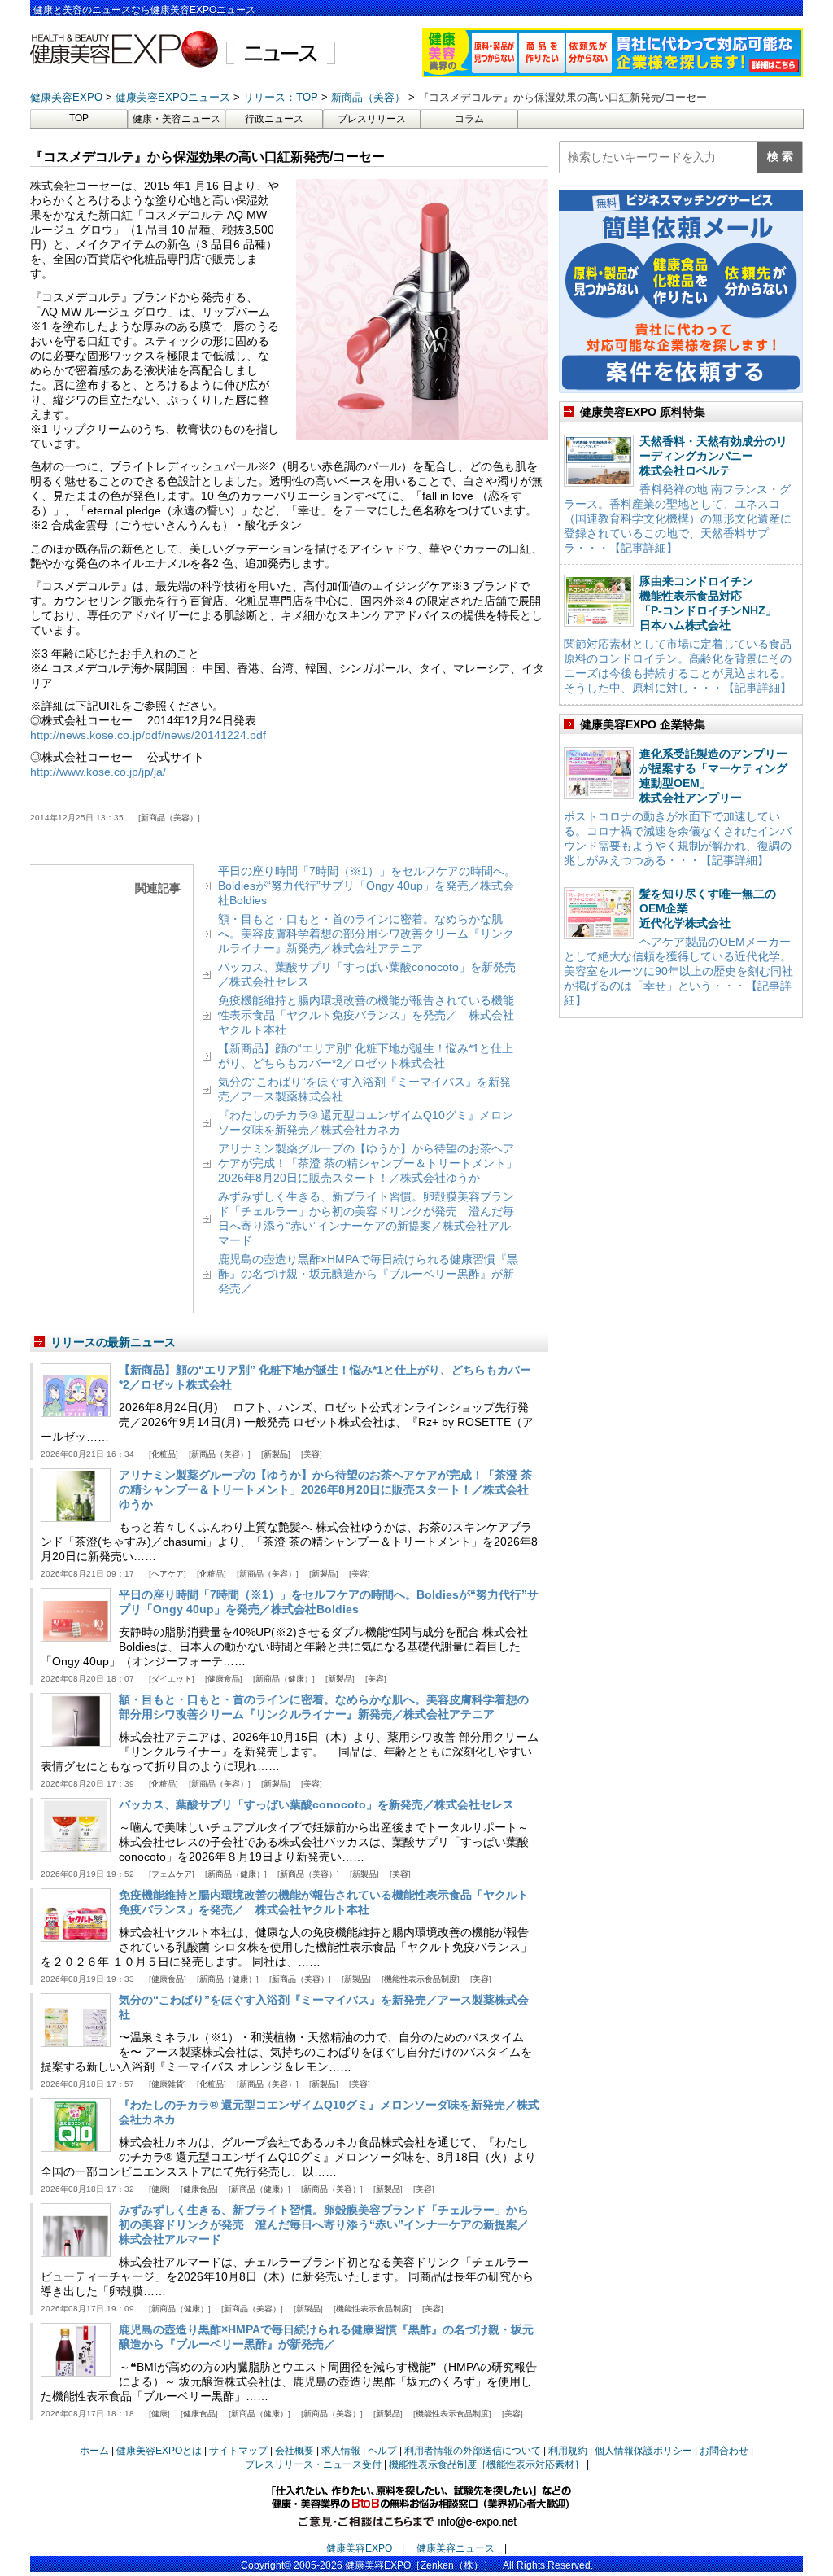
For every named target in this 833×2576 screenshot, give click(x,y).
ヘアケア (168, 1574)
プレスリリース (372, 119)
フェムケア (172, 1874)
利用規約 (568, 2451)
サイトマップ (238, 2451)
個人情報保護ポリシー (643, 2451)
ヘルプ (382, 2451)
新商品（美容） (169, 818)
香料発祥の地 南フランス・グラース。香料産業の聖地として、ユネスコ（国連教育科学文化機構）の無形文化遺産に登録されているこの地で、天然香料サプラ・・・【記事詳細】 (678, 518)
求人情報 (341, 2451)
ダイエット (172, 1679)
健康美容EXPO (359, 2548)
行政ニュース (274, 119)
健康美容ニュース (456, 2548)
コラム (469, 119)
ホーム (94, 2451)
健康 (159, 2189)
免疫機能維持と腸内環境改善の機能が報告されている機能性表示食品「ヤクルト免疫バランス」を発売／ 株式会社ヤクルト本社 (366, 1015)
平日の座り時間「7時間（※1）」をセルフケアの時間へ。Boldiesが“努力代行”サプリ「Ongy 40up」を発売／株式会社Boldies (367, 886)
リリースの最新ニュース (113, 1342)
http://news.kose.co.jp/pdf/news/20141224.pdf (148, 735)
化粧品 (164, 1454)
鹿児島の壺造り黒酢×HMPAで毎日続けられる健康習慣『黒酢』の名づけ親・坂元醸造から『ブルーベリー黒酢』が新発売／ (368, 1274)
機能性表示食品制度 (421, 1979)
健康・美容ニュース (177, 119)
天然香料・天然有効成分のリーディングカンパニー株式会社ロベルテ (713, 456)
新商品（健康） (284, 1679)
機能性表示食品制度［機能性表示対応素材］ (486, 2464)
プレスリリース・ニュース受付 (313, 2464)
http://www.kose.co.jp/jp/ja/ (98, 772)
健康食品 (224, 1679)
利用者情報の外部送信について (473, 2451)
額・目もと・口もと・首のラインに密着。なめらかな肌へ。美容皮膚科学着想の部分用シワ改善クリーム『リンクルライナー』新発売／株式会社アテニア (366, 934)
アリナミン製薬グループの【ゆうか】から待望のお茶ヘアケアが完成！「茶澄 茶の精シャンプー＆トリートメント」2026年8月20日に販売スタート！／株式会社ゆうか (368, 1163)
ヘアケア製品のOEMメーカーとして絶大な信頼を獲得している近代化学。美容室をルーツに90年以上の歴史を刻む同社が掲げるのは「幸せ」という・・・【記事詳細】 (678, 971)
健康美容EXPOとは (159, 2451)
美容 (312, 1454)
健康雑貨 (168, 2084)
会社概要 (294, 2451)
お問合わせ (724, 2451)
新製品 (276, 1454)
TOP (79, 118)
